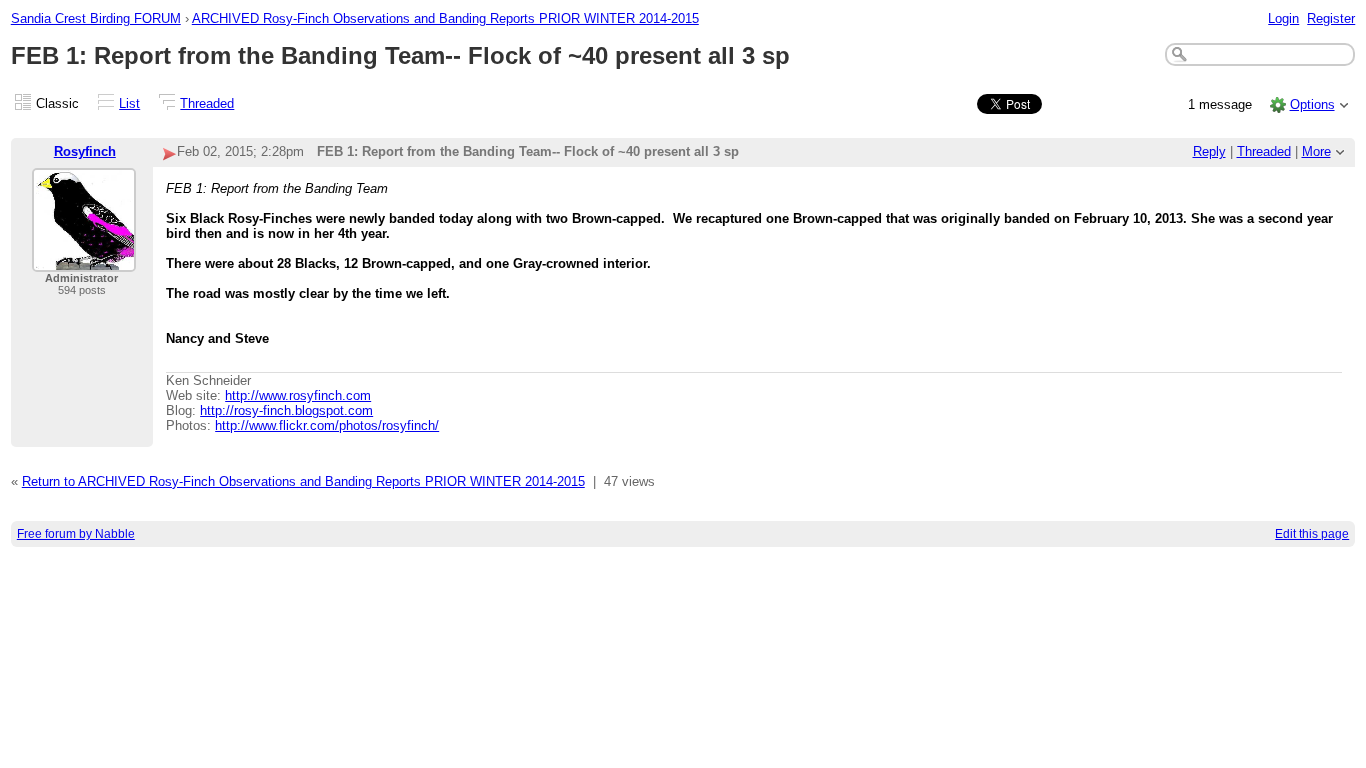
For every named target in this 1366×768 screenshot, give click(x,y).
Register (1331, 18)
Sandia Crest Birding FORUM (96, 18)
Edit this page (1312, 534)
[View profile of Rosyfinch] (84, 259)
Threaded (207, 103)
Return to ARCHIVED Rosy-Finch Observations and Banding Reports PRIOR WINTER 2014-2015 (303, 481)
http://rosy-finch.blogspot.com (286, 410)
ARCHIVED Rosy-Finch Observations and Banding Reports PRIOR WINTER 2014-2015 (445, 18)
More (1316, 151)
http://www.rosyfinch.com (298, 395)
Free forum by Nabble (76, 534)
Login (1283, 18)
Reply (1209, 151)
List (129, 103)
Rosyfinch (85, 151)
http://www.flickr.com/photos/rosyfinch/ (327, 425)
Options (1312, 104)
